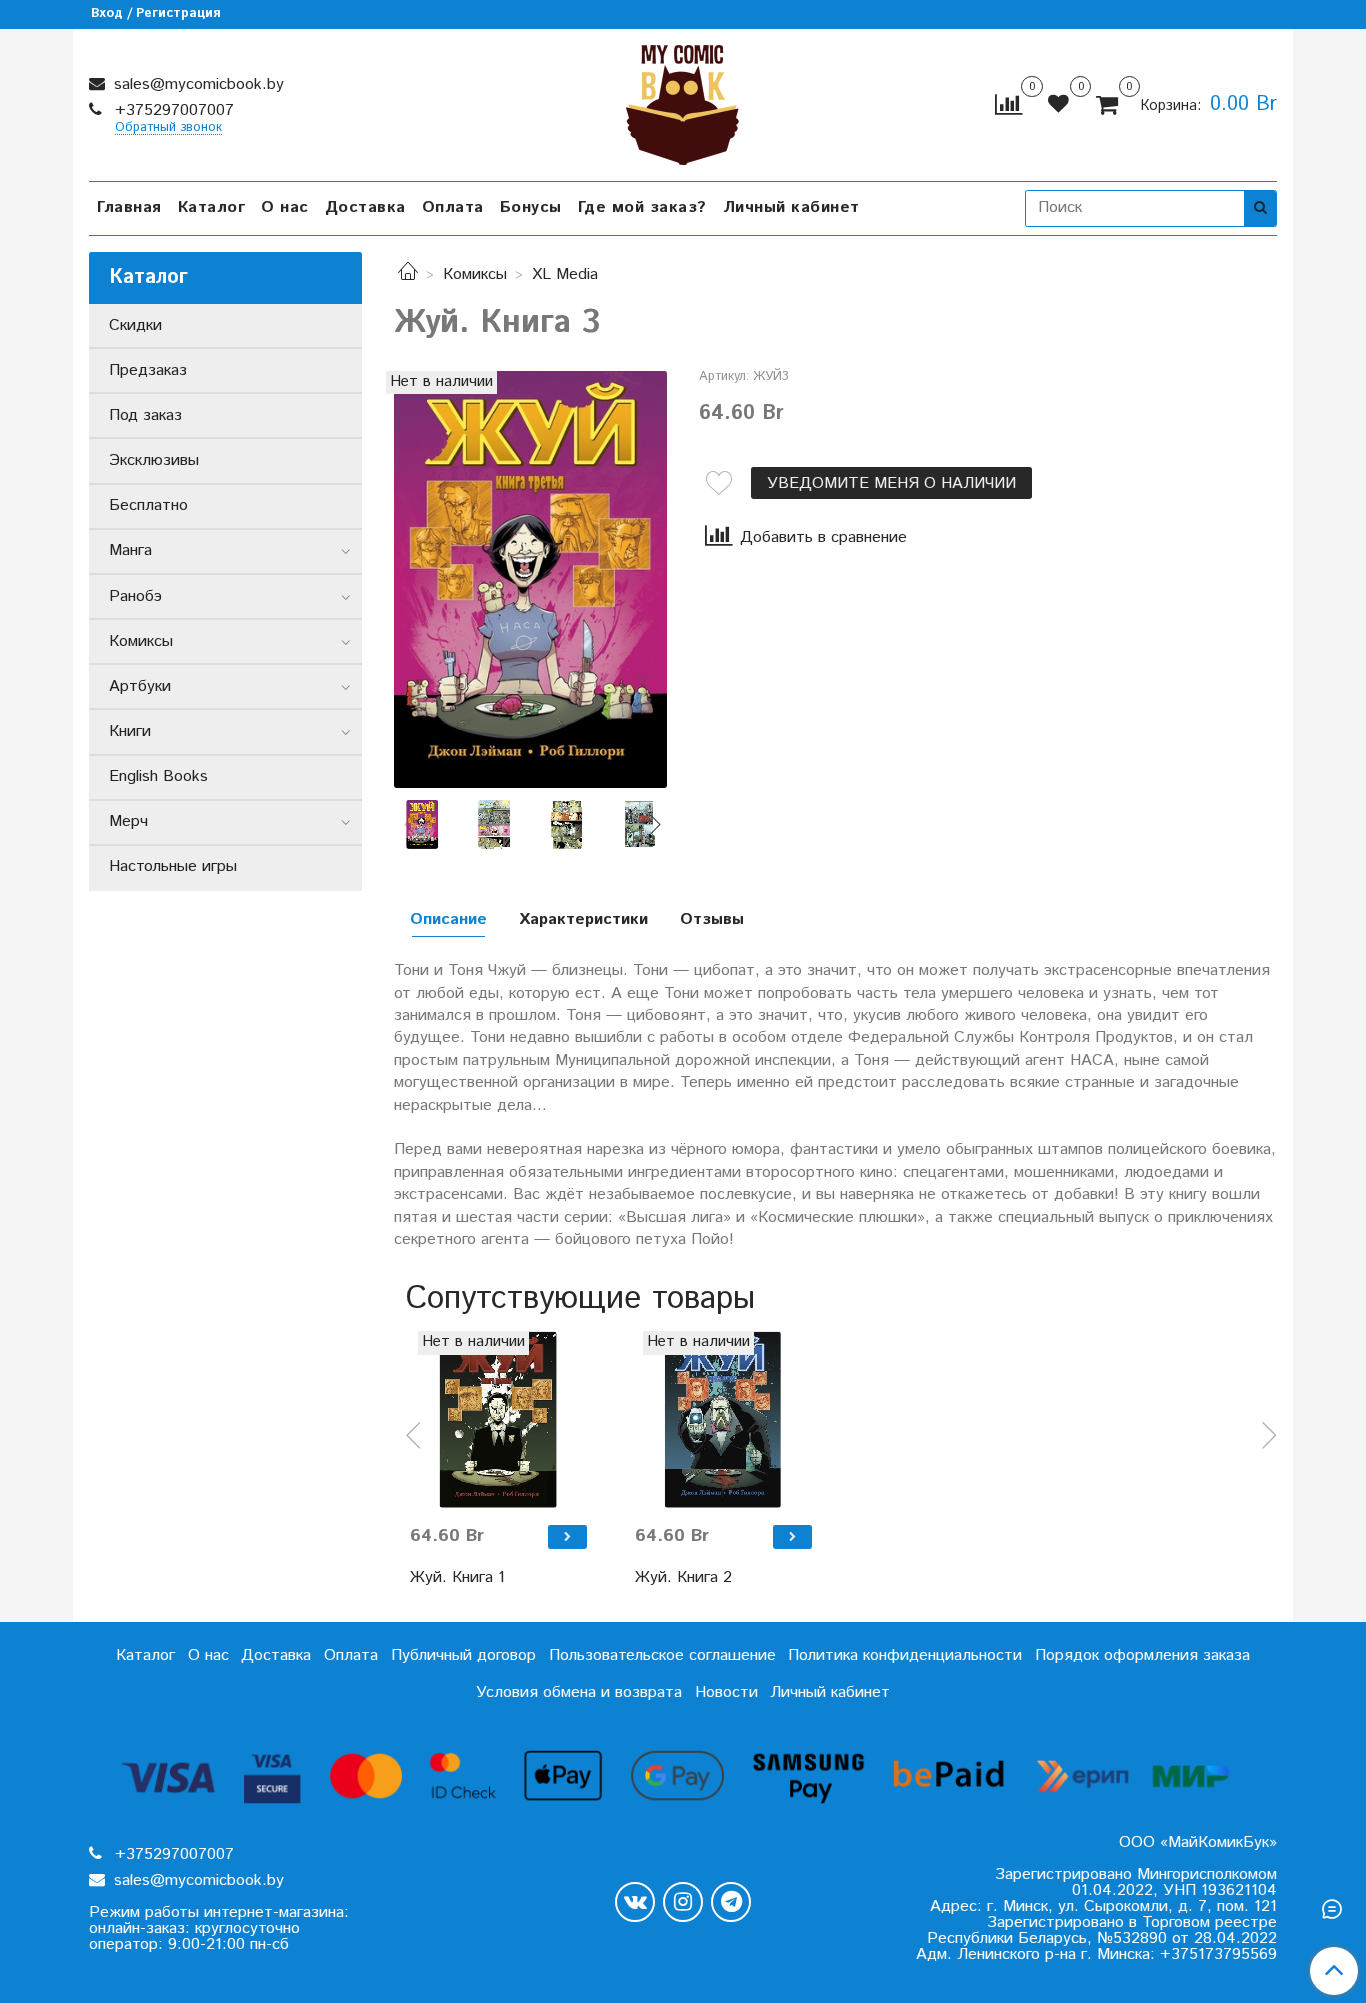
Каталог (212, 207)
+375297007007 (172, 110)
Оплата (453, 207)
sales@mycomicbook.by (196, 84)
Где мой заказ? (642, 207)
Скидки (135, 325)
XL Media (565, 274)
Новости (726, 1692)
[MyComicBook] (682, 100)
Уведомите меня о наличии (891, 483)
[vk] (635, 1902)
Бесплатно (148, 505)
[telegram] (731, 1902)
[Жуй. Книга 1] (498, 1419)
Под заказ (145, 415)
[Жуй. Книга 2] (723, 1419)
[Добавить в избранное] (719, 483)
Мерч (128, 821)
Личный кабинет (791, 207)
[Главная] (408, 274)
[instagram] (683, 1902)
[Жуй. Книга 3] (530, 579)
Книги (130, 731)
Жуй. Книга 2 (683, 1577)
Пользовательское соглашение (662, 1655)
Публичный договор (463, 1655)
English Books (158, 776)
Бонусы (531, 207)
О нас (285, 207)
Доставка (365, 207)
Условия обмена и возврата (579, 1692)
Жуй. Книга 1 (457, 1577)
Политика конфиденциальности (905, 1655)
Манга (130, 550)
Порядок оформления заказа (1142, 1655)
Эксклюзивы (154, 460)
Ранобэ (135, 596)
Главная (129, 207)
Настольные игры (173, 866)
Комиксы (475, 274)
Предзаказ (148, 370)
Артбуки (140, 686)
